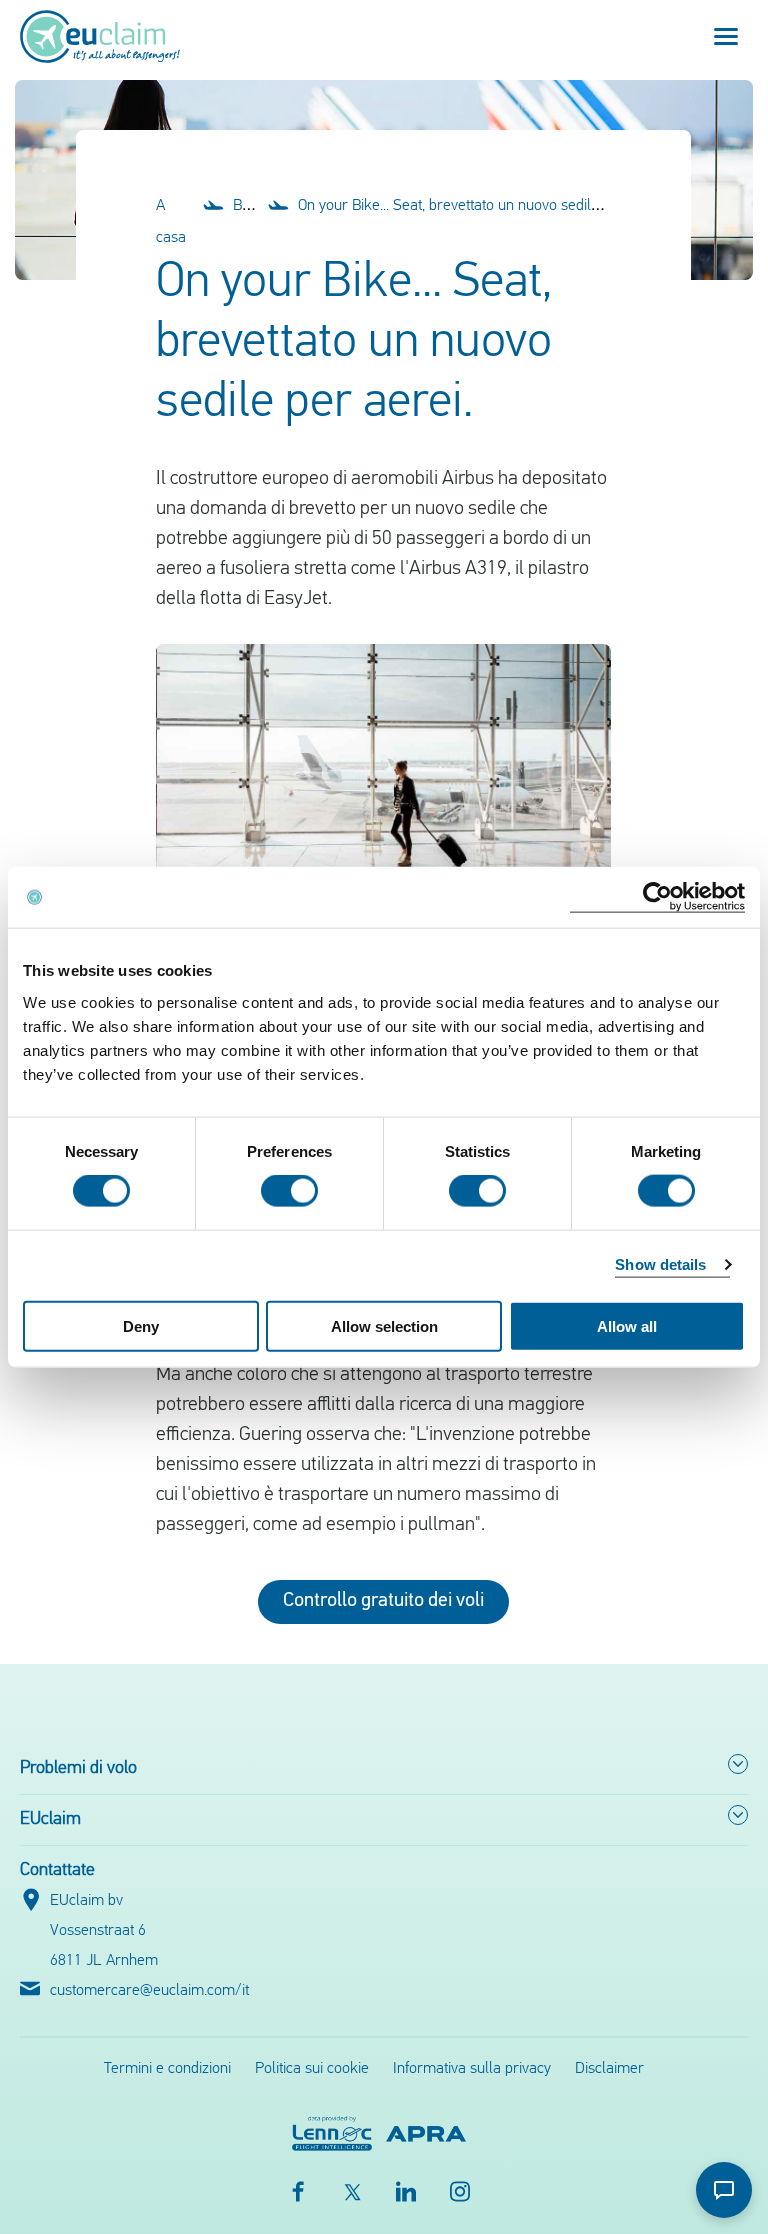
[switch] (289, 1191)
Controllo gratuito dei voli (383, 1601)
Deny (141, 1325)
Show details (660, 1264)
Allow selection (384, 1325)
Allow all (627, 1325)
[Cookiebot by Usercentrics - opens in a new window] (657, 897)
